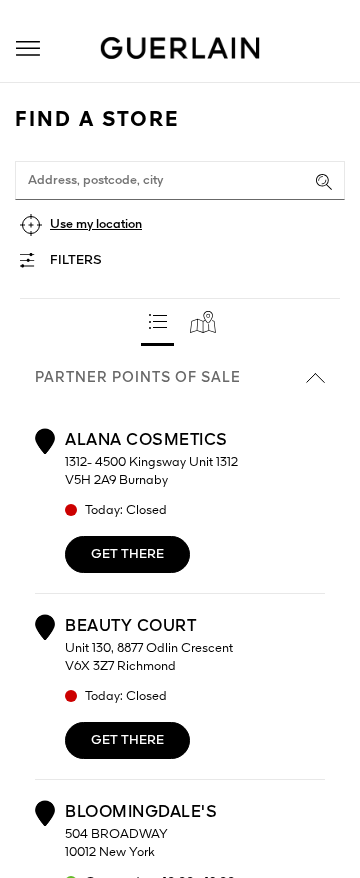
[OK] (324, 182)
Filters (76, 260)
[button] (28, 48)
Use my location (96, 224)
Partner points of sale (138, 378)
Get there (127, 554)
